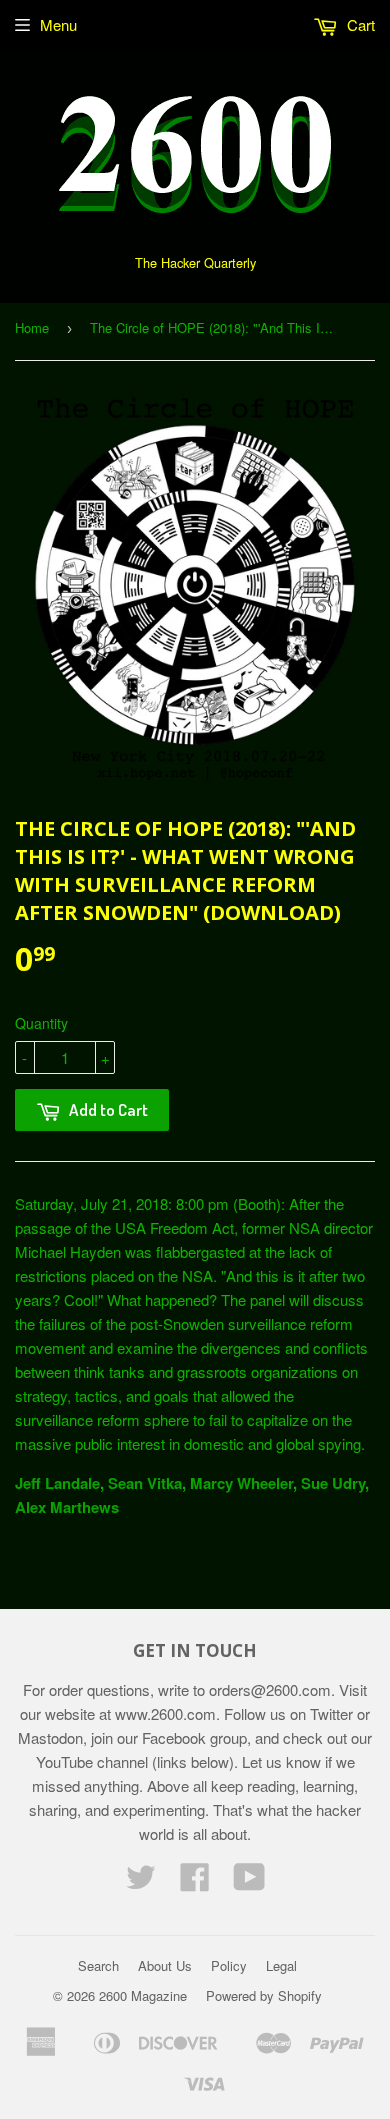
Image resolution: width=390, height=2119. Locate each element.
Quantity (41, 1023)
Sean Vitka (145, 1483)
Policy (229, 1965)
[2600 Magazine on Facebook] (195, 1882)
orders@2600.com (270, 1689)
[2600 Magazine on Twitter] (141, 1882)
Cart (359, 24)
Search (98, 1965)
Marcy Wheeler (241, 1483)
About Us (165, 1965)
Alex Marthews (67, 1507)
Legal (281, 1965)
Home (32, 327)
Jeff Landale (57, 1483)
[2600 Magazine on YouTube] (249, 1882)
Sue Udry (333, 1483)
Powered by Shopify (264, 1995)
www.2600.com (165, 1713)
